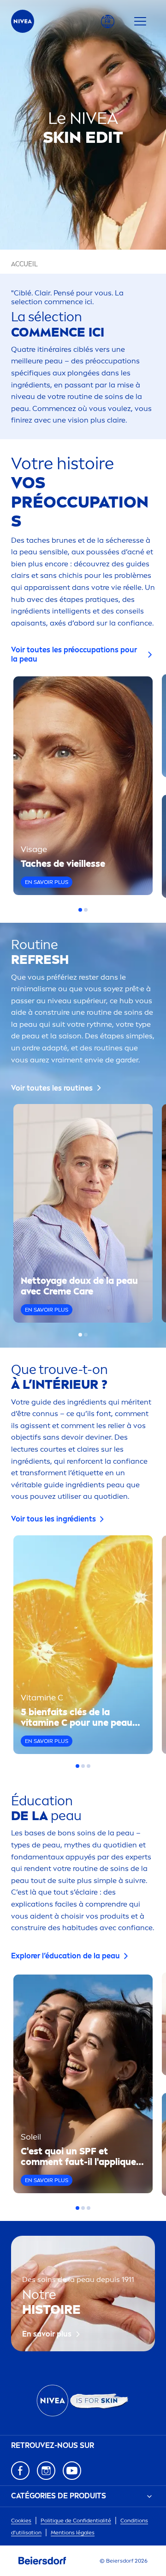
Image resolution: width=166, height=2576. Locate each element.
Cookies (21, 2521)
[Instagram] (46, 2471)
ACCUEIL (24, 264)
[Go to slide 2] (86, 910)
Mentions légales (73, 2533)
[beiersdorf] (42, 2561)
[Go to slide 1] (80, 910)
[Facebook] (20, 2471)
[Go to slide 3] (89, 1766)
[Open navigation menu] (140, 21)
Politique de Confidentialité (76, 2521)
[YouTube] (72, 2471)
